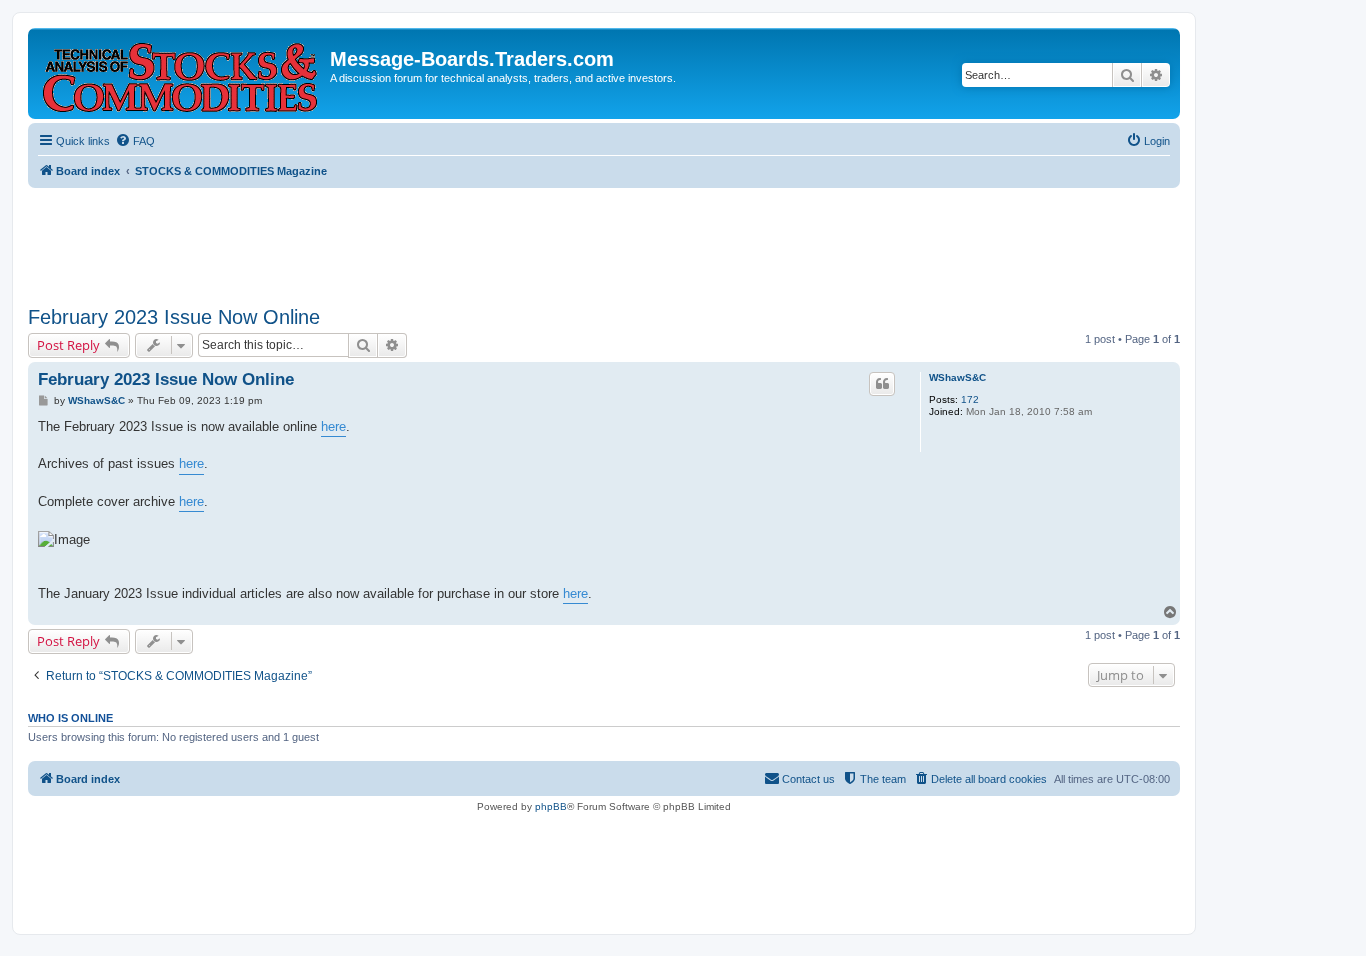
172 (970, 399)
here (333, 426)
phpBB (551, 806)
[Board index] (181, 73)
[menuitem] (135, 141)
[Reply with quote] (882, 384)
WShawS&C (957, 377)
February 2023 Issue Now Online (174, 317)
